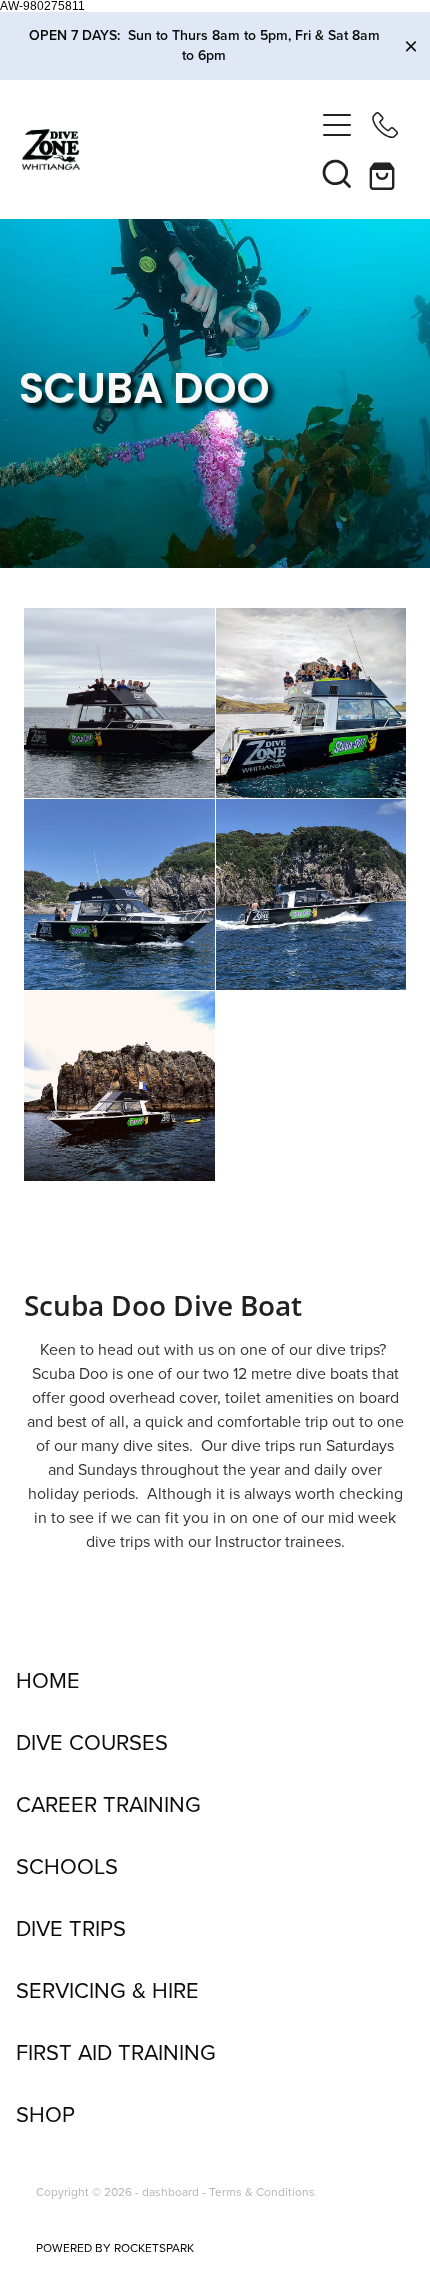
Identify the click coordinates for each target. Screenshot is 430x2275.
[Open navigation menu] (337, 125)
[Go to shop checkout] (385, 173)
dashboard (170, 2191)
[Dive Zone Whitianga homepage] (167, 149)
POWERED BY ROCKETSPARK (115, 2247)
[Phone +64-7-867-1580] (385, 125)
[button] (337, 173)
